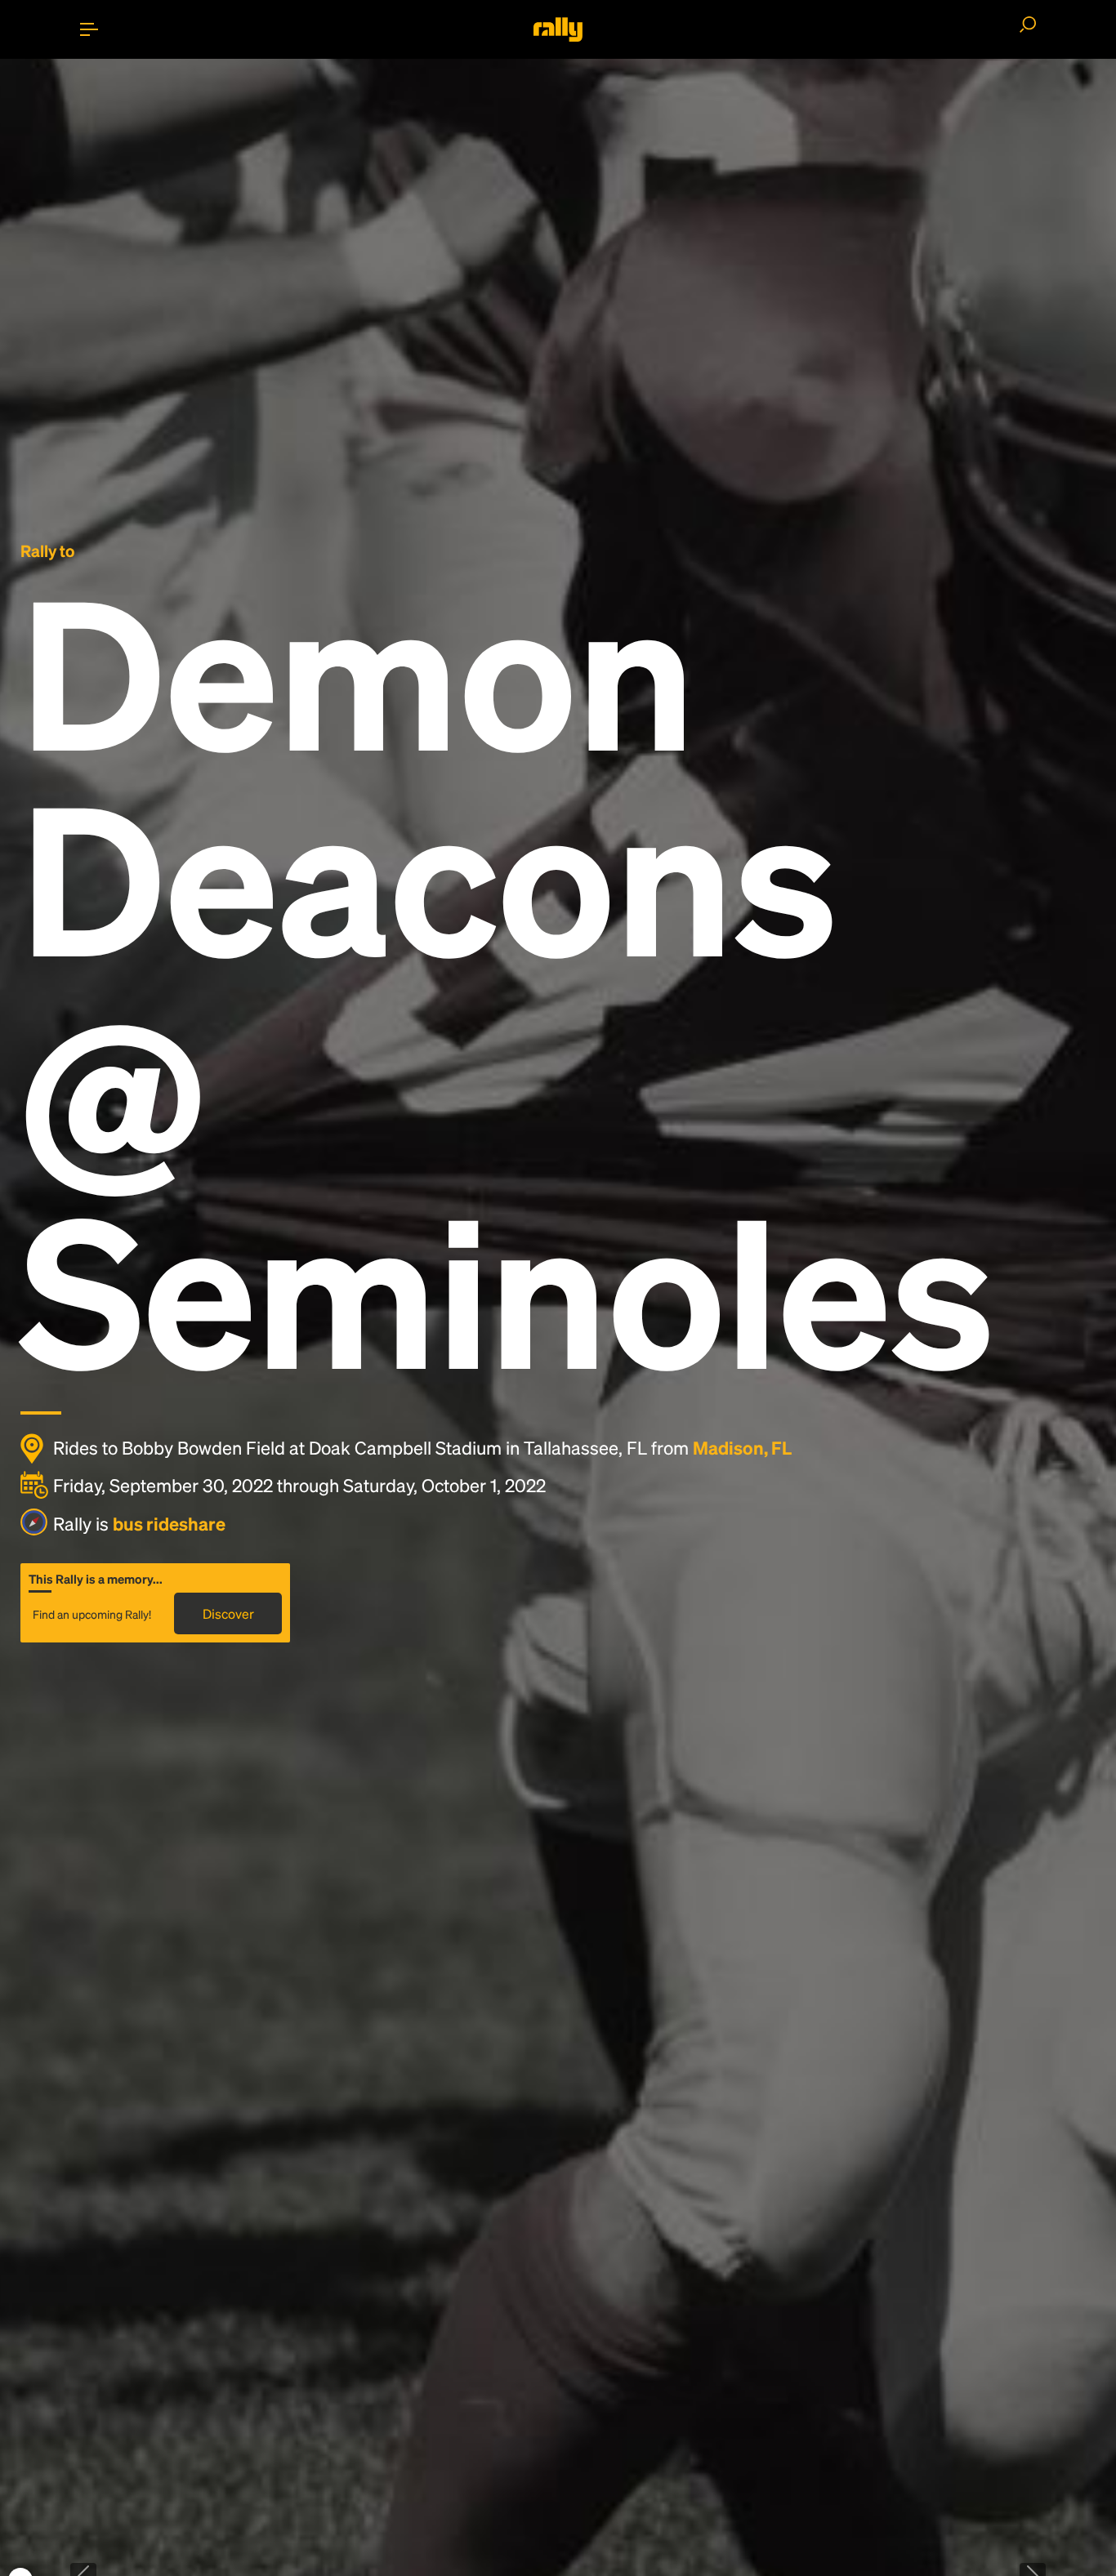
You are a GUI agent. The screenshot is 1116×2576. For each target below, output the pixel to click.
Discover (228, 1613)
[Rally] (558, 29)
